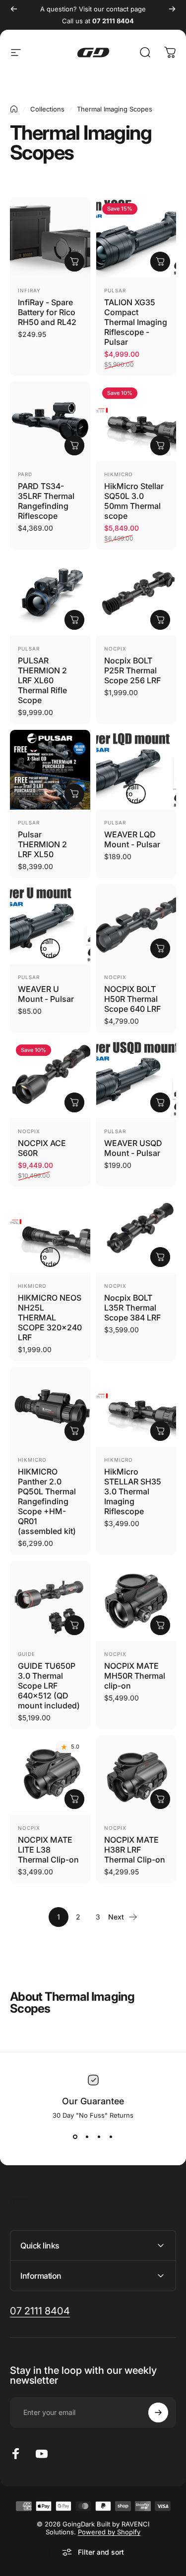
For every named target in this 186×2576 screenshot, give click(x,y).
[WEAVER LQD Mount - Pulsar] (136, 770)
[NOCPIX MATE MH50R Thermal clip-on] (136, 1601)
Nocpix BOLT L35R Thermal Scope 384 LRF (132, 1308)
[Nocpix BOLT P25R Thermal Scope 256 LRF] (136, 596)
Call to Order (135, 794)
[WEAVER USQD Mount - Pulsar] (136, 1079)
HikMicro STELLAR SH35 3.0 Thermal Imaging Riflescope (133, 1491)
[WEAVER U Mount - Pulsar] (50, 924)
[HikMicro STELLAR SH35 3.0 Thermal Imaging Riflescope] (136, 1407)
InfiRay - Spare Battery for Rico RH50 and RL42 (47, 312)
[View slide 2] (87, 2137)
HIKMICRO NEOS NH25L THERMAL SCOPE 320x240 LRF (50, 1317)
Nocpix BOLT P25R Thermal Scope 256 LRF (132, 670)
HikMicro (119, 474)
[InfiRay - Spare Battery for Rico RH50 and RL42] (50, 237)
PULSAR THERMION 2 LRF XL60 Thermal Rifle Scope (42, 680)
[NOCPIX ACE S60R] (50, 1079)
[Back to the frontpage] (14, 109)
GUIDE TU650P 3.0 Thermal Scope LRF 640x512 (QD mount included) (49, 1686)
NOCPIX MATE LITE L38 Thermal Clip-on (48, 1850)
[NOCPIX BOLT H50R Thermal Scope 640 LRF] (136, 924)
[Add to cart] (74, 262)
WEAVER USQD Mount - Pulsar (133, 1148)
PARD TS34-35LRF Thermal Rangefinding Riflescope (46, 501)
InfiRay (29, 290)
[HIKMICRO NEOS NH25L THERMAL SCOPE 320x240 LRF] (50, 1233)
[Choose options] (160, 262)
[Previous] (14, 9)
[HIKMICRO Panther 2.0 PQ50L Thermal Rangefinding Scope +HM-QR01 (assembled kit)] (50, 1407)
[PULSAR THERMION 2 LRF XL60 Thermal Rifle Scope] (50, 596)
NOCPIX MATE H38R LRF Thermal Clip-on (135, 1850)
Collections (47, 109)
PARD (25, 474)
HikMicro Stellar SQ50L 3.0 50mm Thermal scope (134, 501)
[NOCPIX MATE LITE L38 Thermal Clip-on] (50, 1775)
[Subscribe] (158, 2412)
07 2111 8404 (113, 21)
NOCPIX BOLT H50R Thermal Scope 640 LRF (132, 999)
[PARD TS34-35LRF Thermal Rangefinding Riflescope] (50, 422)
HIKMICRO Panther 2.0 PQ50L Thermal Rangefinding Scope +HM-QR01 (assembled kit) (47, 1501)
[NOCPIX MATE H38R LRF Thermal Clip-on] (136, 1775)
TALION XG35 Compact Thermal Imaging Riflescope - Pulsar (136, 322)
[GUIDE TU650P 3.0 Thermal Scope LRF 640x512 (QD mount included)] (50, 1601)
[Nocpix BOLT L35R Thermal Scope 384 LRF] (136, 1233)
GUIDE (27, 1654)
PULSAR (115, 290)
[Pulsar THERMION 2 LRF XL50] (50, 770)
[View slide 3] (99, 2137)
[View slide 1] (75, 2137)
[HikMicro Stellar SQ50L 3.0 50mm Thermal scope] (136, 422)
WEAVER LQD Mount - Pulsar (132, 839)
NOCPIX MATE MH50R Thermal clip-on (135, 1676)
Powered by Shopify (109, 2532)
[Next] (172, 9)
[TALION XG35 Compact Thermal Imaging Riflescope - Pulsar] (136, 237)
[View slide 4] (111, 2137)
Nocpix (115, 649)
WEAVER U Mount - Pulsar (46, 994)
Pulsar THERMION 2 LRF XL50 (42, 844)
